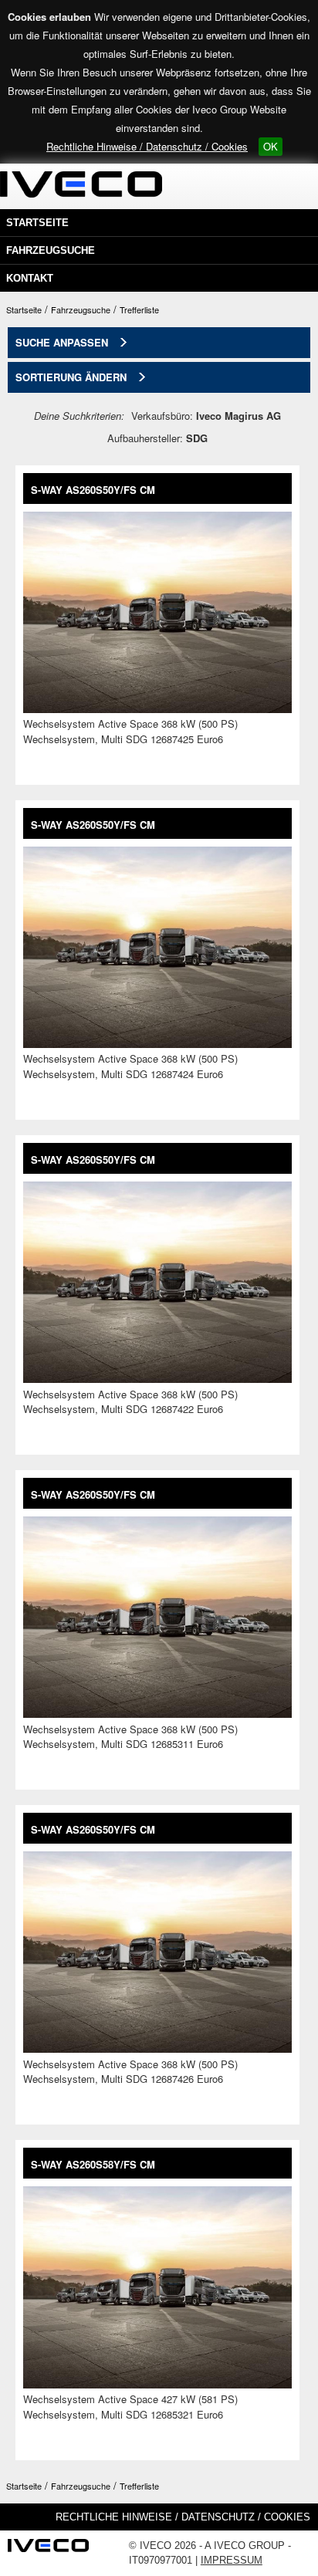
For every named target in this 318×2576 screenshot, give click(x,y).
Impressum (232, 2560)
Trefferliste (139, 309)
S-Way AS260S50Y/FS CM (93, 490)
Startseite (37, 223)
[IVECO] (48, 2550)
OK (271, 146)
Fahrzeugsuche (51, 250)
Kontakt (30, 278)
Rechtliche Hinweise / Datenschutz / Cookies (147, 146)
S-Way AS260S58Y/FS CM (93, 2164)
